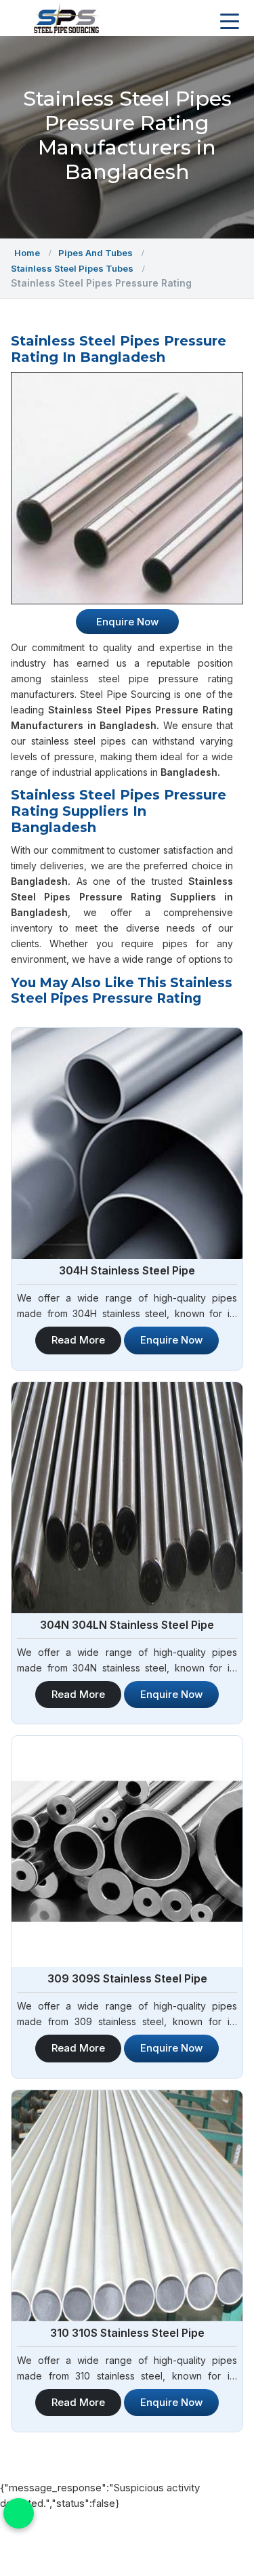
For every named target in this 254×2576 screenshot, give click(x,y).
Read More (78, 1340)
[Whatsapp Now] (19, 2513)
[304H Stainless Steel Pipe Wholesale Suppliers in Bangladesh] (127, 1143)
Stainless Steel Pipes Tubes (72, 268)
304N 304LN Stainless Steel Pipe (127, 1625)
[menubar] (230, 22)
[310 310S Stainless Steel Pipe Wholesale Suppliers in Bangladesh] (127, 2206)
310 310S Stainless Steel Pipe (127, 2333)
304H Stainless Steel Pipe (127, 1270)
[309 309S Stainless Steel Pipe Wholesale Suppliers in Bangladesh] (127, 1851)
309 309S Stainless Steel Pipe (127, 1978)
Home (27, 253)
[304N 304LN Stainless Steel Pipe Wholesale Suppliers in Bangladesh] (127, 1498)
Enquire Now (171, 1340)
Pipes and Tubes (96, 253)
